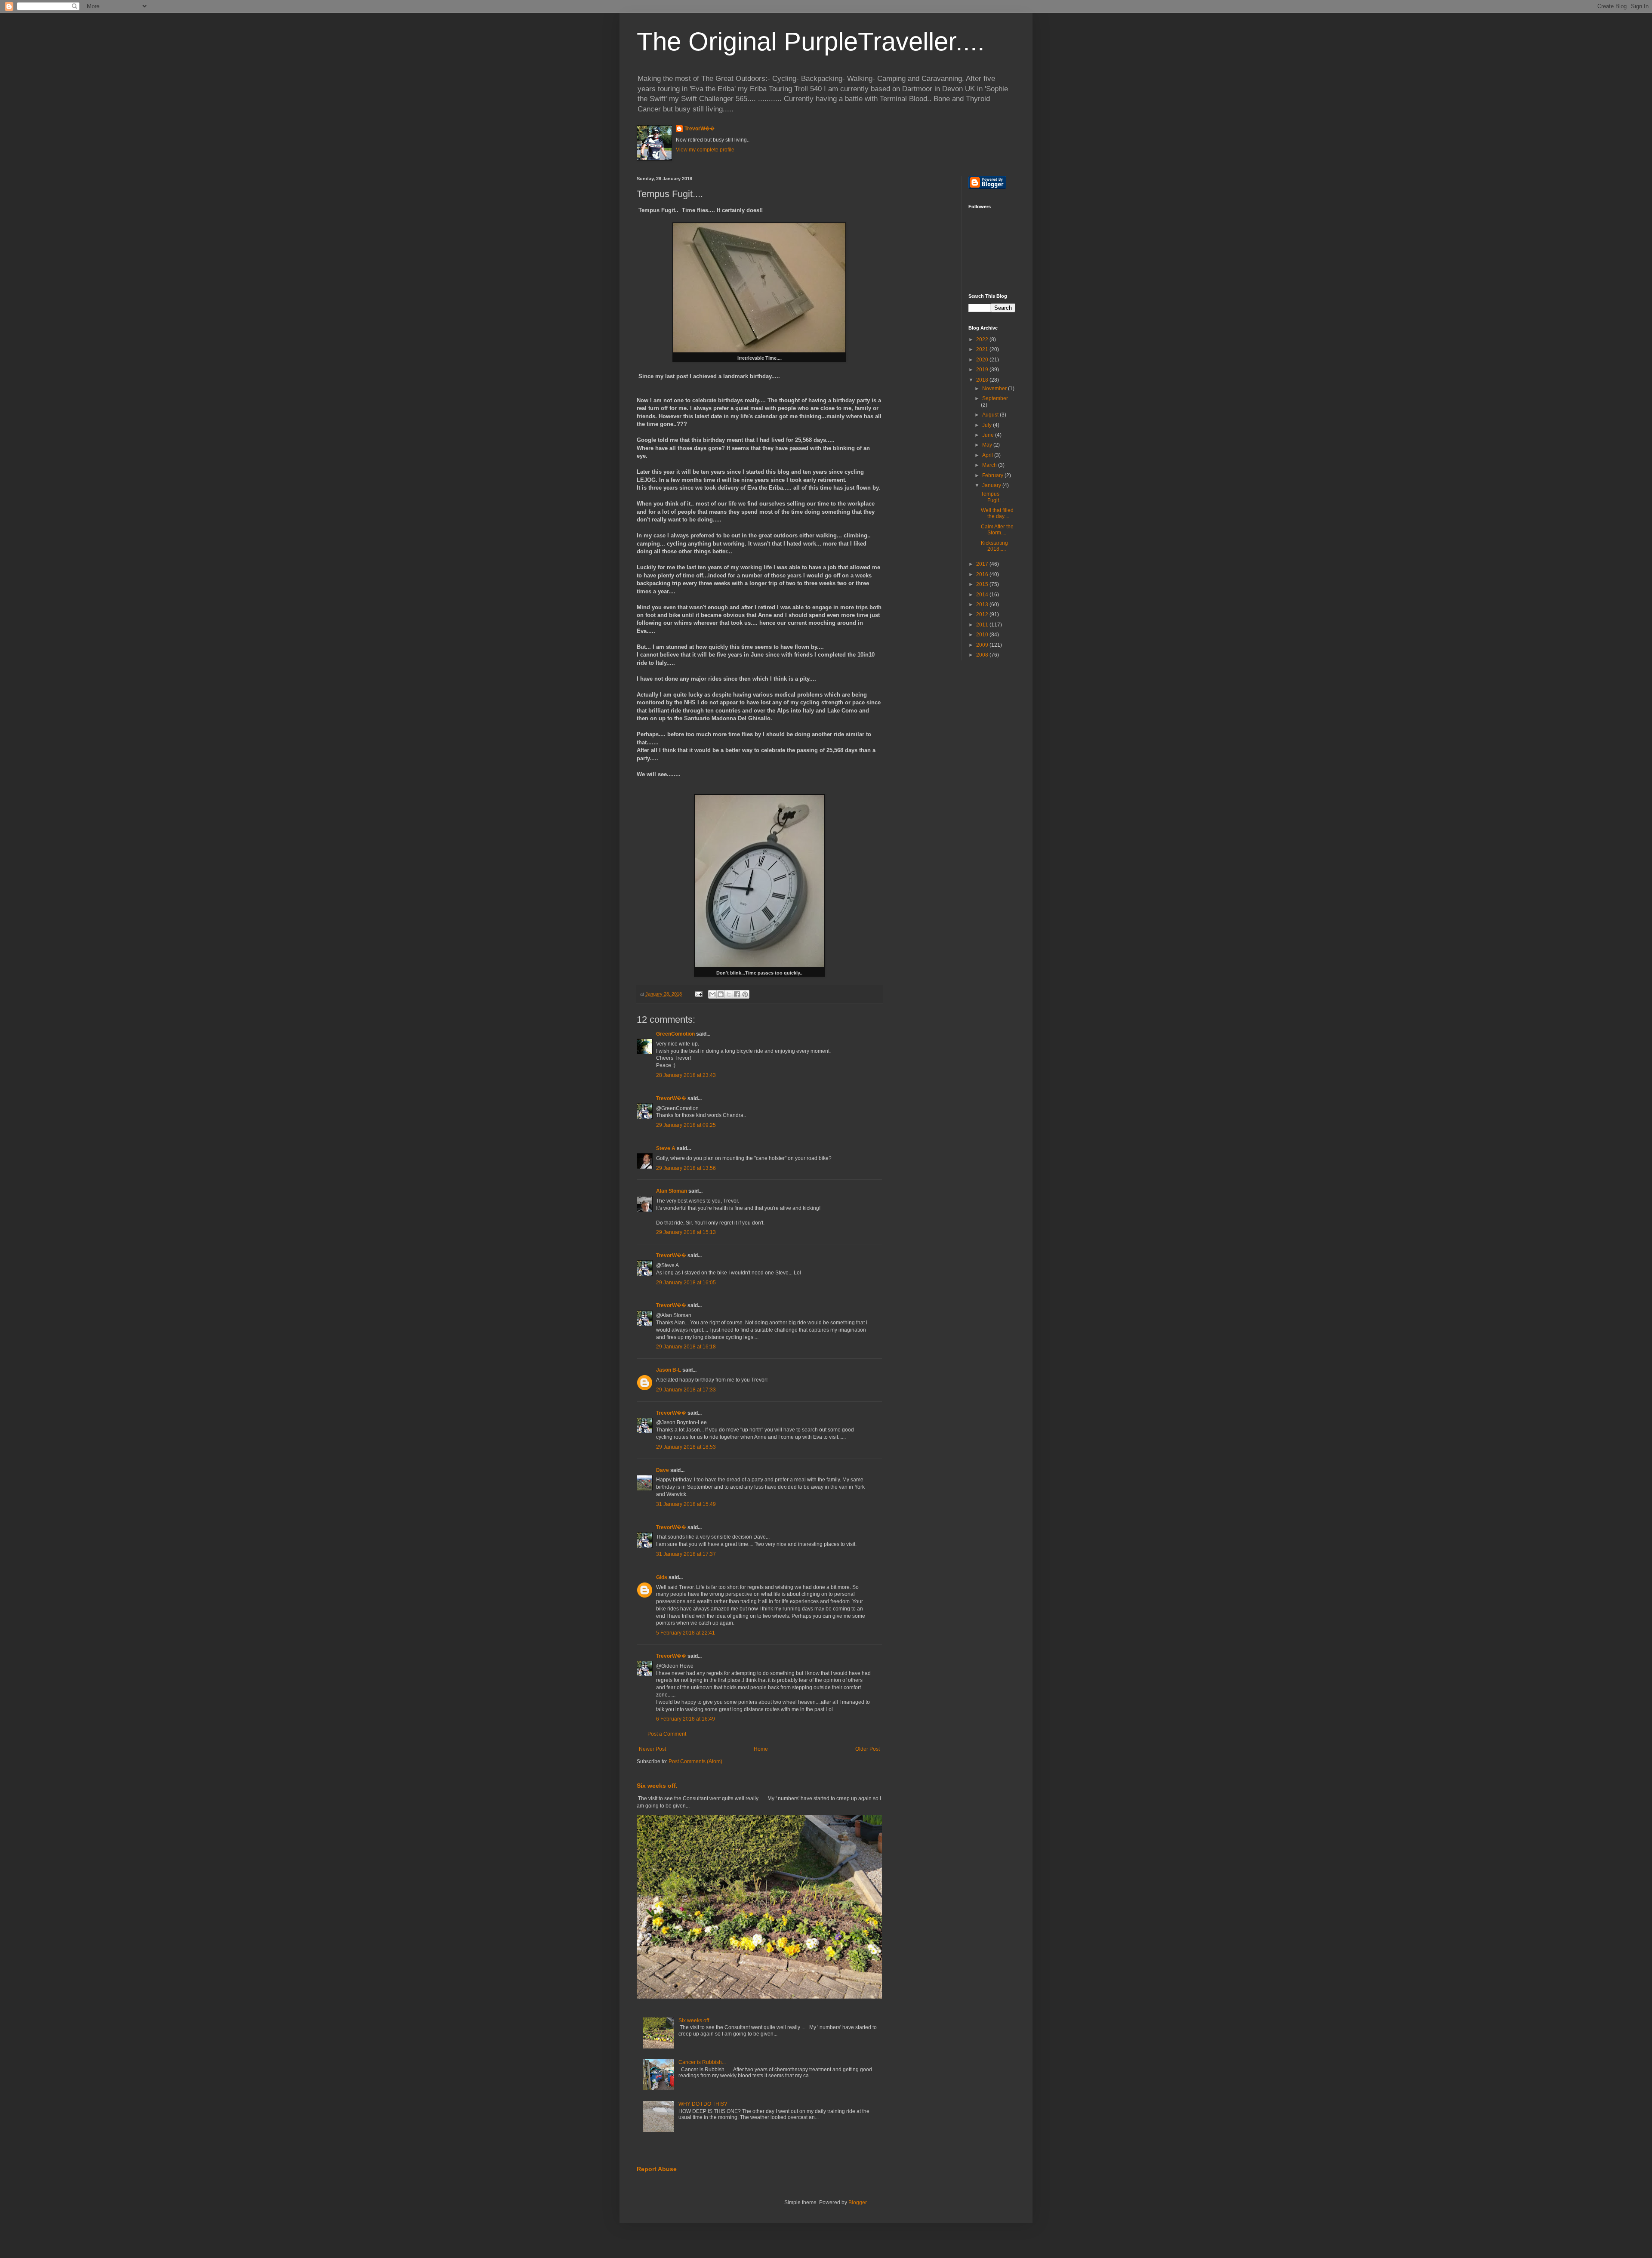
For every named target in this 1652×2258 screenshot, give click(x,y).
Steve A (666, 1148)
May (988, 445)
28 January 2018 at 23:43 (686, 1075)
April (988, 455)
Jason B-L (669, 1370)
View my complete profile (705, 150)
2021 (983, 349)
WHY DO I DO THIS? (703, 2104)
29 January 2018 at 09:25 (686, 1125)
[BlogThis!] (721, 994)
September (995, 398)
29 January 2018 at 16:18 (686, 1347)
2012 (983, 614)
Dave (663, 1470)
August (991, 415)
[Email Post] (698, 994)
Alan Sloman (672, 1191)
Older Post (868, 1749)
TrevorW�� (700, 129)
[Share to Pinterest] (745, 994)
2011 (983, 625)
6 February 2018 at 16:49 (686, 1719)
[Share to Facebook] (737, 994)
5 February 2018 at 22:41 (686, 1633)
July (988, 425)
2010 (983, 635)
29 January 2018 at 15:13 (686, 1232)
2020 (983, 360)
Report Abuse (657, 2169)
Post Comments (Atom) (695, 1761)
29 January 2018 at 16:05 (686, 1283)
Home (761, 1749)
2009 (983, 645)
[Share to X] (729, 994)
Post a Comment (667, 1734)
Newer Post (652, 1749)
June (989, 435)
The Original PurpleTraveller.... (811, 42)
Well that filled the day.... (997, 513)
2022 (983, 339)
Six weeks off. (657, 1786)
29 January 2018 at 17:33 (686, 1390)
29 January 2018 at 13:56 (686, 1168)
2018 (983, 380)
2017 (983, 564)
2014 (983, 595)
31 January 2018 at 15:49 (686, 1504)
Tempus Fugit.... (992, 497)
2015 (983, 584)
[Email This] (712, 994)
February (993, 475)
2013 (983, 605)
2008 (983, 655)
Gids (662, 1577)
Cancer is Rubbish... (702, 2062)
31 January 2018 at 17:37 (686, 1554)
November (995, 389)
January (992, 485)
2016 (983, 574)
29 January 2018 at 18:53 (686, 1447)
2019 (983, 370)
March (990, 465)
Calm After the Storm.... (997, 530)
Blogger (857, 2202)
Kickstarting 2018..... (994, 546)
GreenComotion (675, 1034)
